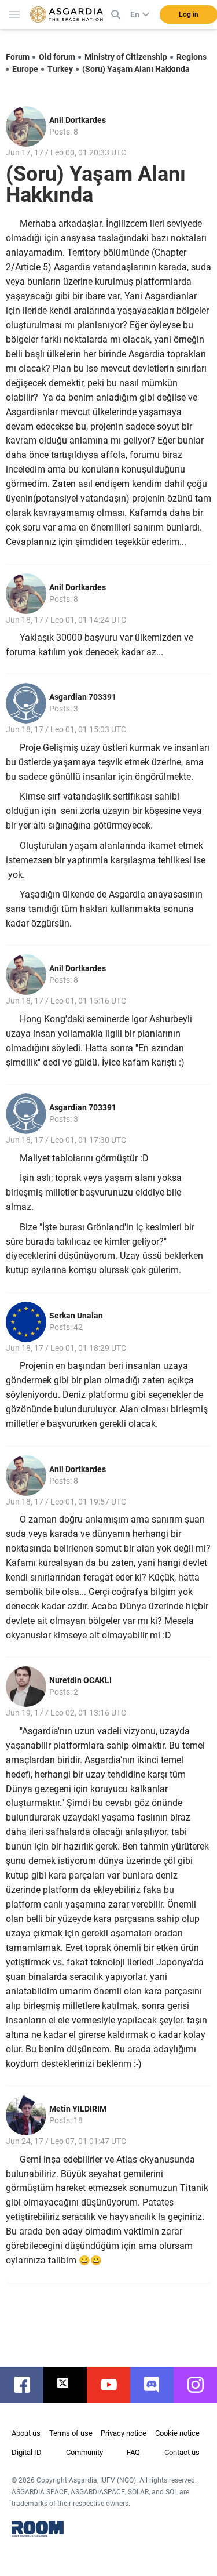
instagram (201, 2385)
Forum (18, 57)
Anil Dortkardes (78, 120)
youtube (114, 2385)
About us (26, 2433)
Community (84, 2452)
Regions (192, 57)
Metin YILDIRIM (78, 2109)
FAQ (133, 2452)
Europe (25, 69)
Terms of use (71, 2433)
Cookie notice (177, 2433)
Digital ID (27, 2452)
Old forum (57, 57)
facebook (27, 2385)
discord (158, 2385)
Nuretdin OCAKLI (80, 1680)
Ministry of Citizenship (126, 57)
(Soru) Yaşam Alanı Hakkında (136, 69)
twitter (71, 2385)
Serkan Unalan (76, 1316)
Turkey (60, 69)
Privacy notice (124, 2433)
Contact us (182, 2452)
